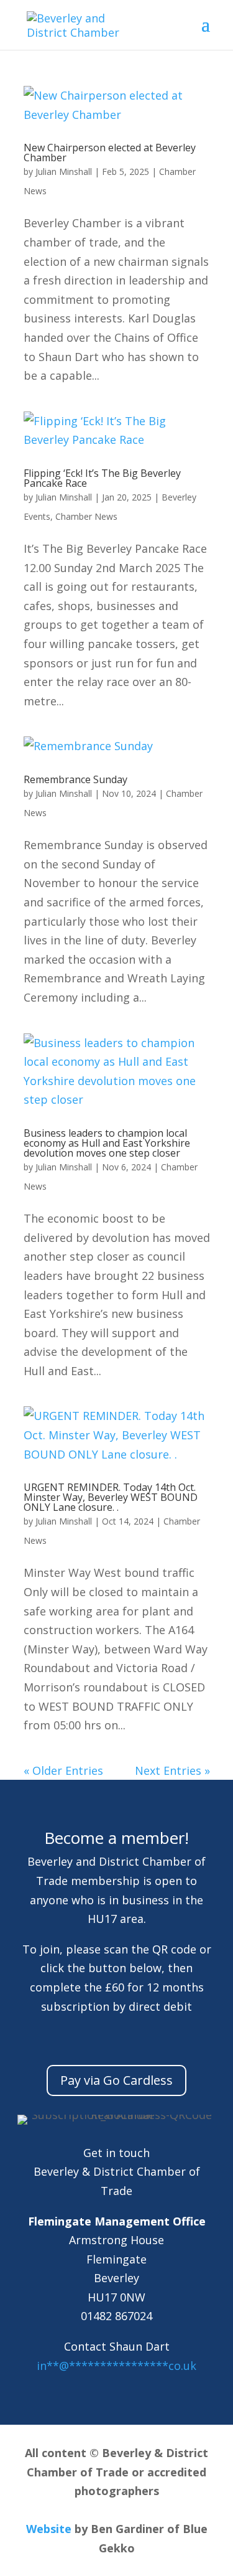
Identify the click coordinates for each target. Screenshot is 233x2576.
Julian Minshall (64, 172)
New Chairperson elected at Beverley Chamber (110, 153)
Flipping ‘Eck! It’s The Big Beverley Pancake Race (102, 478)
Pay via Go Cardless (116, 2080)
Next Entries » (172, 1770)
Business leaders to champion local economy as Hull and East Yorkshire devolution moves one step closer (107, 1143)
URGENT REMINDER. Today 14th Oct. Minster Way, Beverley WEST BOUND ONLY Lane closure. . (111, 1497)
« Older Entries (63, 1770)
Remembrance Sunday (75, 779)
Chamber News (86, 516)
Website (49, 2529)
